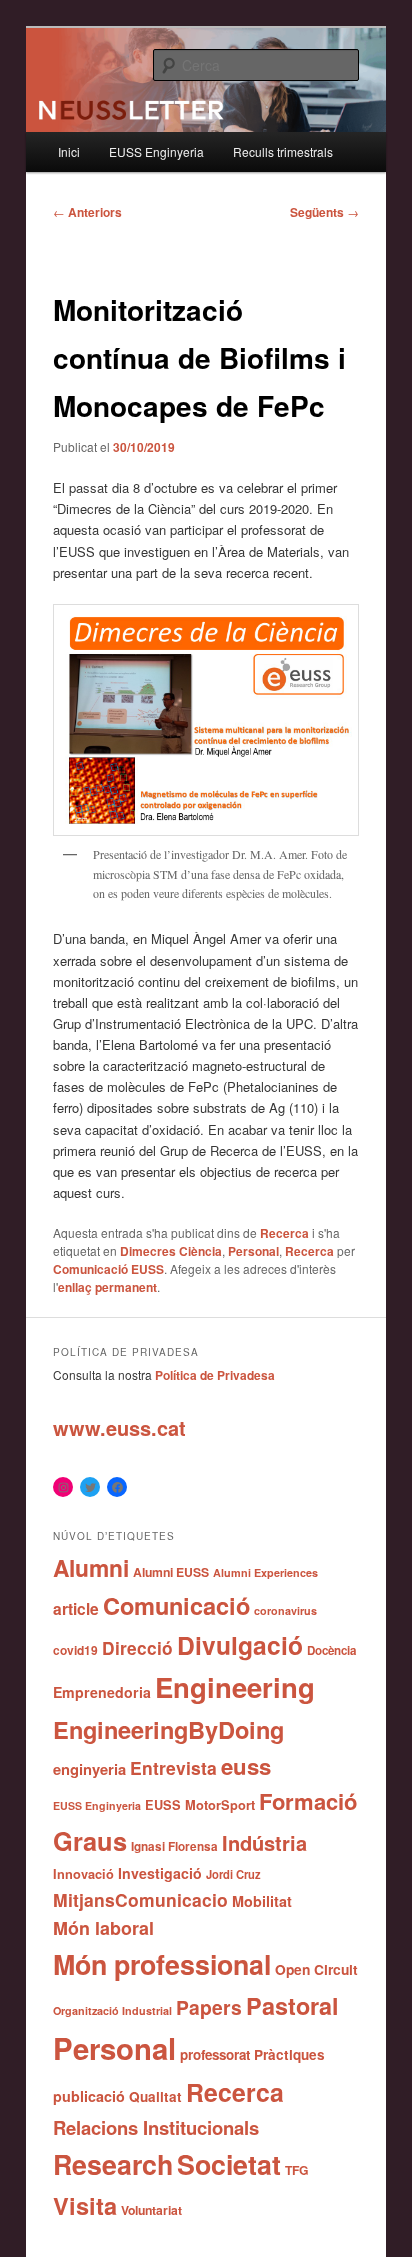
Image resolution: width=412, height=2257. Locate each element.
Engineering (235, 1686)
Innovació (83, 1874)
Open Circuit (316, 1969)
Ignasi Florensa (174, 1846)
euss (246, 1766)
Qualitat (155, 2096)
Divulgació (240, 1645)
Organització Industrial (112, 2010)
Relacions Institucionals (156, 2127)
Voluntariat (151, 2210)
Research (113, 2164)
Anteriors (87, 212)
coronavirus (285, 1610)
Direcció (137, 1647)
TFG (297, 2170)
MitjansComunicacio (140, 1899)
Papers (209, 2007)
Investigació (160, 1873)
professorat (215, 2054)
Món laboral (103, 1928)
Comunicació (176, 1605)
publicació (89, 2096)
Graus (90, 1840)
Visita (85, 2205)
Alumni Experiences (265, 1572)
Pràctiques (289, 2054)
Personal (253, 1251)
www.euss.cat (119, 1427)
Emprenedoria (102, 1692)
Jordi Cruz (233, 1874)
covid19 (75, 1650)
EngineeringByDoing (168, 1729)
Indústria (264, 1842)
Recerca (284, 1233)
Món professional (162, 1964)
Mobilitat (262, 1901)
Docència (331, 1650)
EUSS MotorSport (200, 1805)
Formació (308, 1801)
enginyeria (89, 1769)
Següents (324, 212)
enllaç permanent (107, 1287)
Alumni (91, 1567)
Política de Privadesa (215, 1375)
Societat (229, 2164)
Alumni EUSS (171, 1572)
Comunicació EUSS (108, 1269)
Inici (69, 151)
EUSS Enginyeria (156, 151)
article (76, 1608)
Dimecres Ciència (171, 1251)
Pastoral (292, 2005)
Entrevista (173, 1767)
